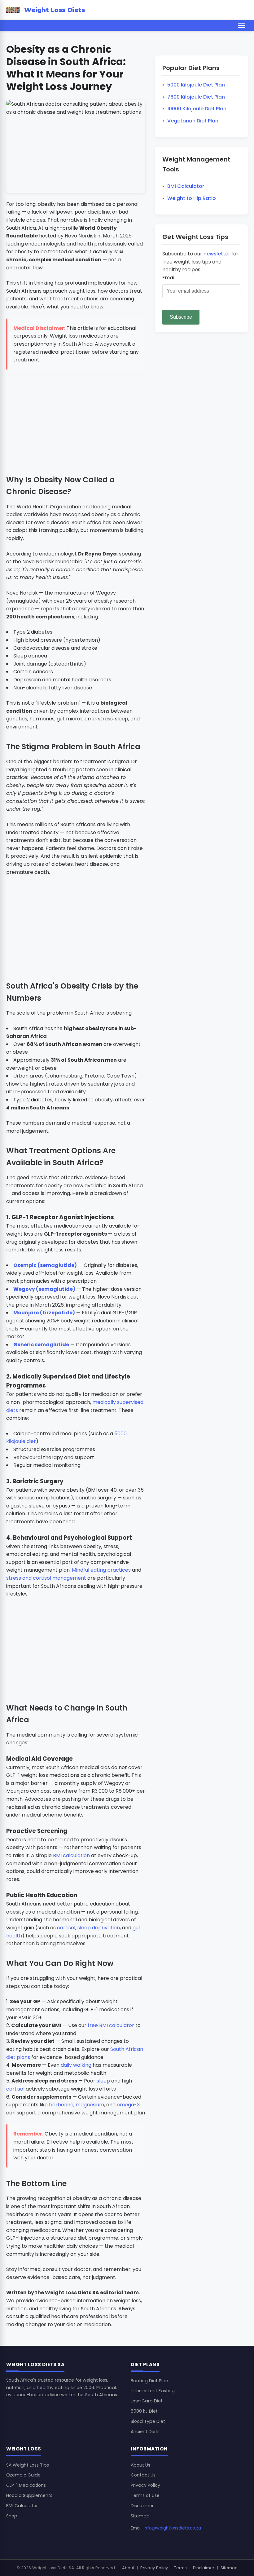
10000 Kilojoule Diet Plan (197, 109)
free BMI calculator (111, 2025)
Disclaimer (142, 2506)
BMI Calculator (186, 186)
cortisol (66, 1928)
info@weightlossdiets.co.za (172, 2528)
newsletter (217, 254)
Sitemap (140, 2516)
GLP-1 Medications (26, 2485)
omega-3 (128, 2105)
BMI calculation (71, 1855)
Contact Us (143, 2475)
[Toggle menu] (242, 25)
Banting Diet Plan (149, 2381)
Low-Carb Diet (147, 2401)
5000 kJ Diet (144, 2411)
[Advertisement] (76, 421)
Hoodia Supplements (29, 2495)
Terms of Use (145, 2495)
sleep (103, 2081)
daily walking (76, 2065)
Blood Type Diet (148, 2421)
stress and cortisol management (46, 1578)
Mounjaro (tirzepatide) (44, 1313)
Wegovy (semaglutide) (44, 1289)
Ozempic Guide (23, 2475)
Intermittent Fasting (153, 2391)
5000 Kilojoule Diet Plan (196, 85)
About (128, 2568)
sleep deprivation (99, 1928)
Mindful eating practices (101, 1570)
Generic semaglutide (41, 1345)
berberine (61, 2105)
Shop (12, 2516)
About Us (140, 2465)
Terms (180, 2568)
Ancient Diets (145, 2432)
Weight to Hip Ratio (192, 198)
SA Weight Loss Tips (28, 2465)
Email (169, 278)
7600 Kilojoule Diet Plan (196, 97)
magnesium (90, 2105)
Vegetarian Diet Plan (193, 121)
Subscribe (181, 317)
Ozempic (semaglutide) (45, 1265)
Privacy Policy (145, 2485)
